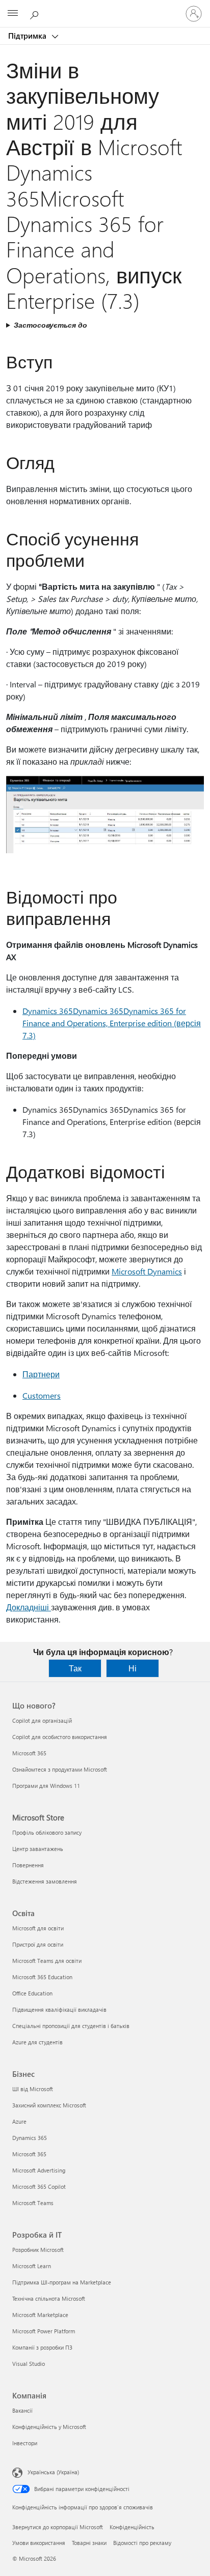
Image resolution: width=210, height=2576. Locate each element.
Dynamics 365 (30, 2138)
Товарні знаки (89, 2543)
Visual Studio (29, 2364)
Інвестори (25, 2443)
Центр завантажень (38, 1849)
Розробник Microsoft (38, 2250)
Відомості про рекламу (142, 2543)
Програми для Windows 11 (46, 1786)
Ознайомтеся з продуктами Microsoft (60, 1769)
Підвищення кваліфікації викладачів (59, 2009)
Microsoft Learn (32, 2266)
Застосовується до (50, 325)
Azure (19, 2121)
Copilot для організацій (42, 1720)
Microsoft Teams (33, 2203)
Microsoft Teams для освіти (47, 1961)
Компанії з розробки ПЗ (42, 2347)
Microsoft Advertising (39, 2170)
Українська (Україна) (53, 2472)
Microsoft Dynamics (147, 1271)
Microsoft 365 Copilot (39, 2187)
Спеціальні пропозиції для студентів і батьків (71, 2026)
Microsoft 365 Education (42, 1977)
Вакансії (22, 2410)
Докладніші (29, 1607)
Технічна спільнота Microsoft (49, 2298)
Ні (133, 1668)
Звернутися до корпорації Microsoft (58, 2527)
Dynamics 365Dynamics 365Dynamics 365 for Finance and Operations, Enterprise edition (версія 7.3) (112, 1023)
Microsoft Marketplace (40, 2315)
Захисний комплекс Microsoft (49, 2105)
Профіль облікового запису (47, 1832)
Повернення (28, 1865)
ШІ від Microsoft (33, 2089)
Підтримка (28, 36)
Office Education (32, 1993)
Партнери (41, 1374)
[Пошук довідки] (36, 13)
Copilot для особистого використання (60, 1737)
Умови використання (39, 2543)
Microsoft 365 (29, 1753)
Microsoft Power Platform (44, 2331)
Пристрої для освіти (38, 1944)
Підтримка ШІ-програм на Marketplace (62, 2282)
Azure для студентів (37, 2042)
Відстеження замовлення (45, 1881)
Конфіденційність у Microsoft (49, 2427)
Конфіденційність (132, 2527)
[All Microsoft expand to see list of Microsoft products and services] (13, 14)
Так (75, 1668)
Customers (42, 1395)
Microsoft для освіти (38, 1928)
